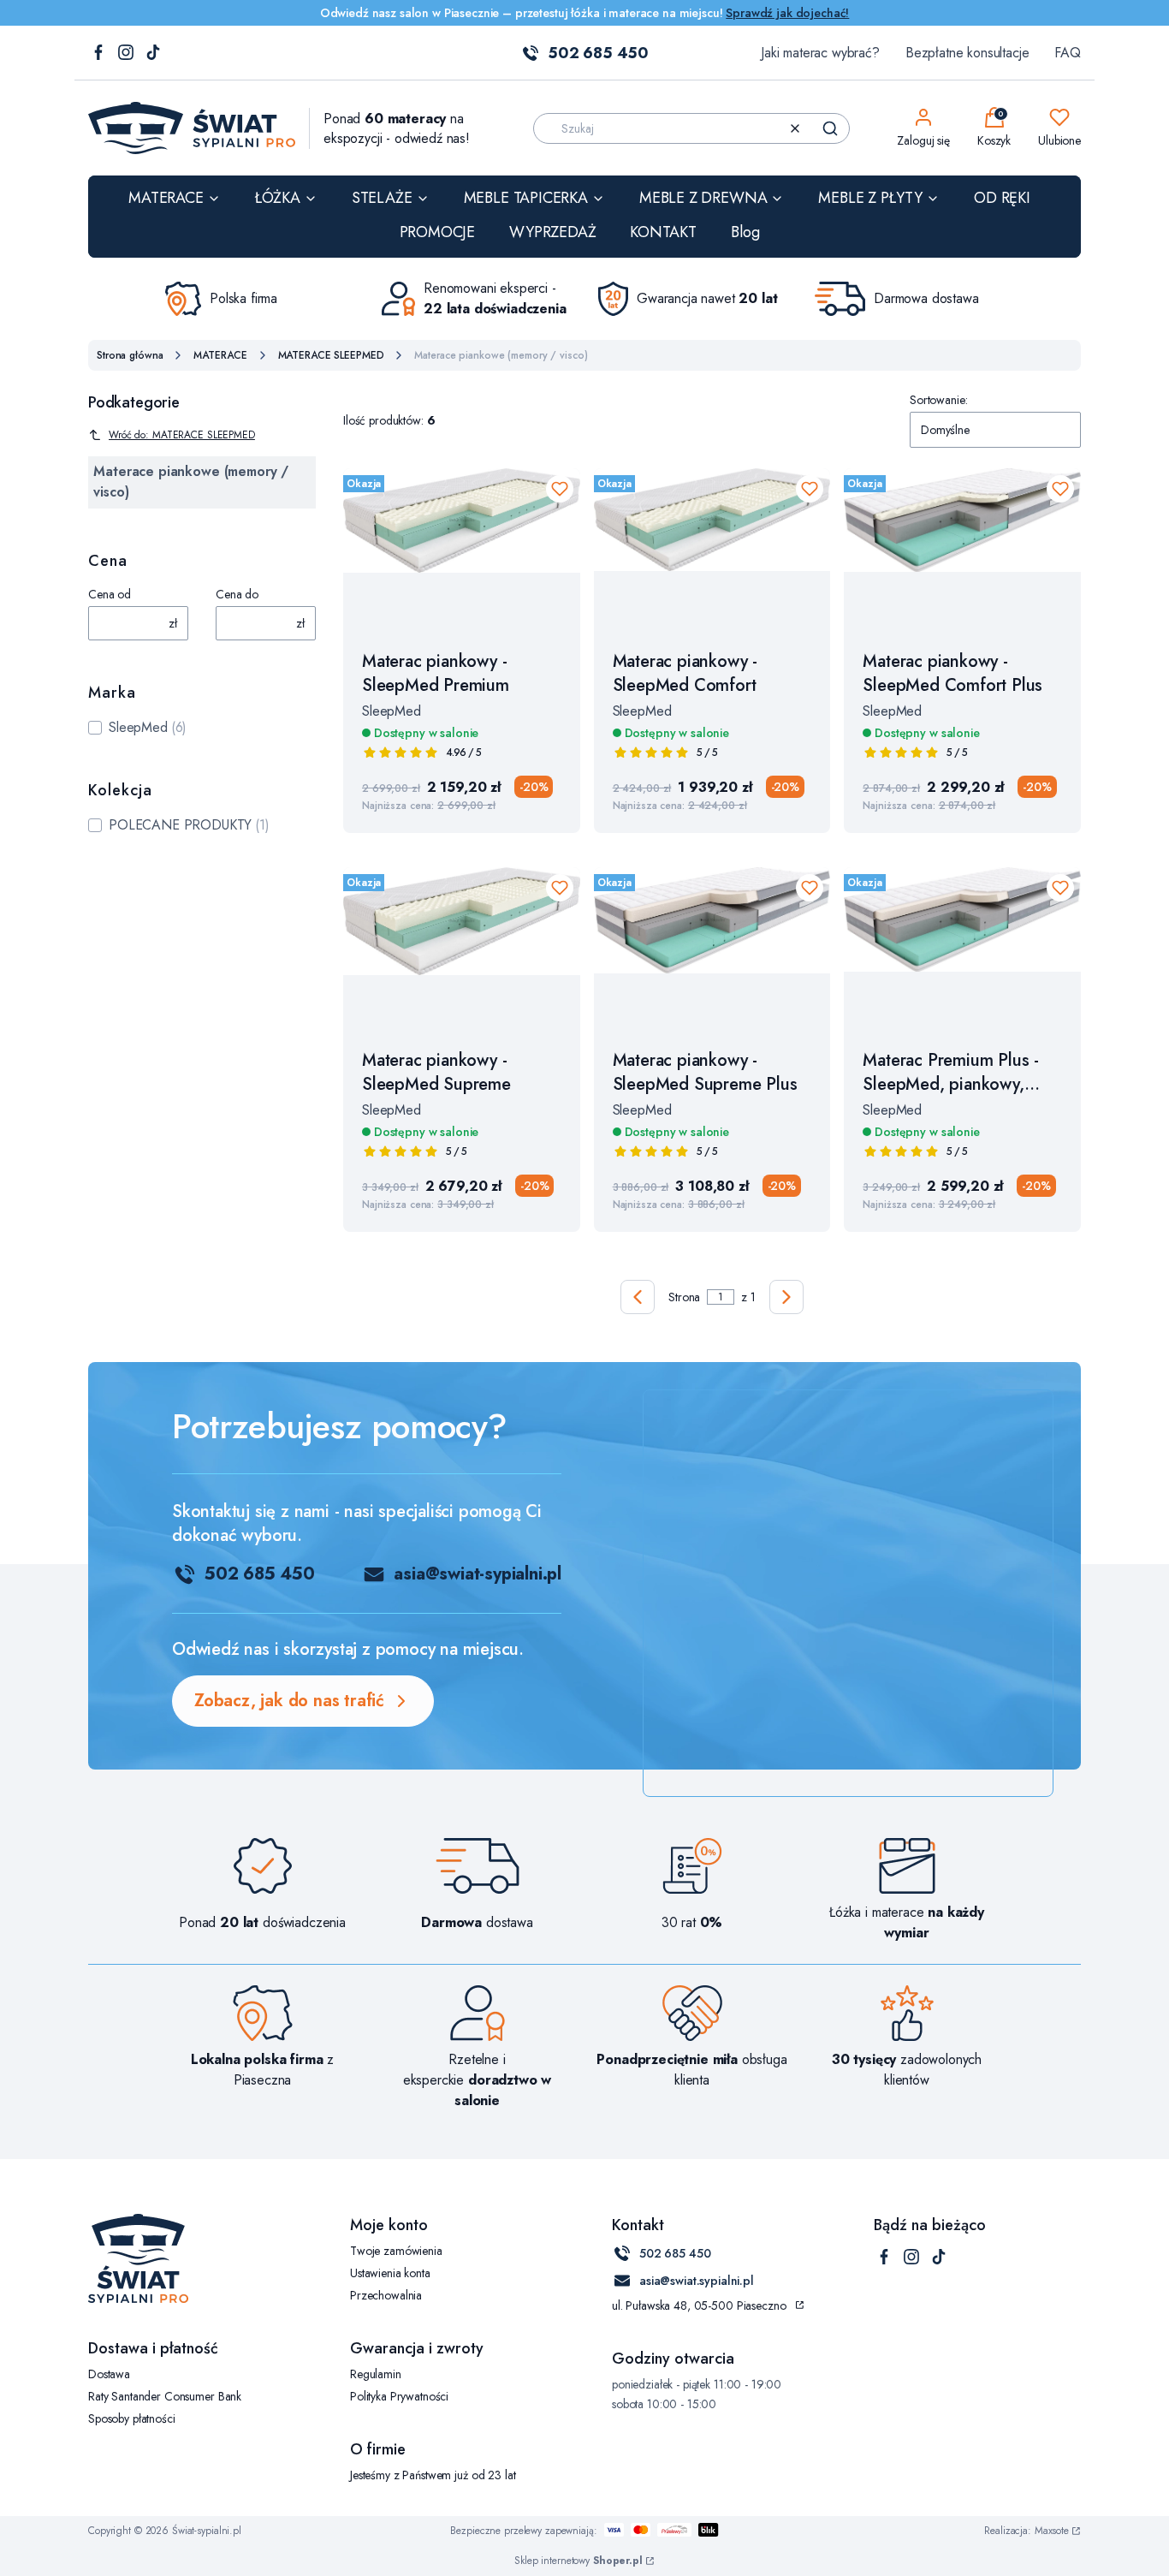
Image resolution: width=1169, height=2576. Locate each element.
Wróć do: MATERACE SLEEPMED (182, 435)
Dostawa (109, 2374)
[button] (830, 128)
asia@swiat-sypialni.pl (478, 1574)
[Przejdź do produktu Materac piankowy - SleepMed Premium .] (462, 550)
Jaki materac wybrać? (820, 53)
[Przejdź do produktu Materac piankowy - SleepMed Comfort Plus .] (962, 550)
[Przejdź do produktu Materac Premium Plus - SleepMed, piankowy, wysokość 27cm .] (962, 949)
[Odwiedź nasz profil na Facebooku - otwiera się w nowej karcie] (98, 54)
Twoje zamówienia (396, 2251)
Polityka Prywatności (399, 2396)
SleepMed (138, 727)
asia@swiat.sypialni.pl (697, 2281)
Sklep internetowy (579, 2561)
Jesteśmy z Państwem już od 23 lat (433, 2475)
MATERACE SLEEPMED (331, 355)
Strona (684, 1297)
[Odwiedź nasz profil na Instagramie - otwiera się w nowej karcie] (126, 54)
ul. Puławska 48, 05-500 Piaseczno (699, 2305)
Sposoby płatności (132, 2418)
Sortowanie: (938, 400)
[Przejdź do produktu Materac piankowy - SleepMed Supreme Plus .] (712, 949)
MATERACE (220, 355)
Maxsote (1052, 2531)
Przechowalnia (386, 2295)
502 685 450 (598, 53)
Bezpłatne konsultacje (967, 53)
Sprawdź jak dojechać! (787, 13)
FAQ (1068, 53)
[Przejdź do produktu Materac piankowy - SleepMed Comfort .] (712, 550)
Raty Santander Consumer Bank (165, 2396)
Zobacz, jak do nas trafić (289, 1701)
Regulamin (376, 2374)
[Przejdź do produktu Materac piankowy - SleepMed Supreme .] (462, 949)
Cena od (110, 594)
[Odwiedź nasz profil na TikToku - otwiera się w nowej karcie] (153, 54)
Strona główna (130, 355)
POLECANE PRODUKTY (180, 825)
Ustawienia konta (390, 2273)
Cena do (237, 594)
